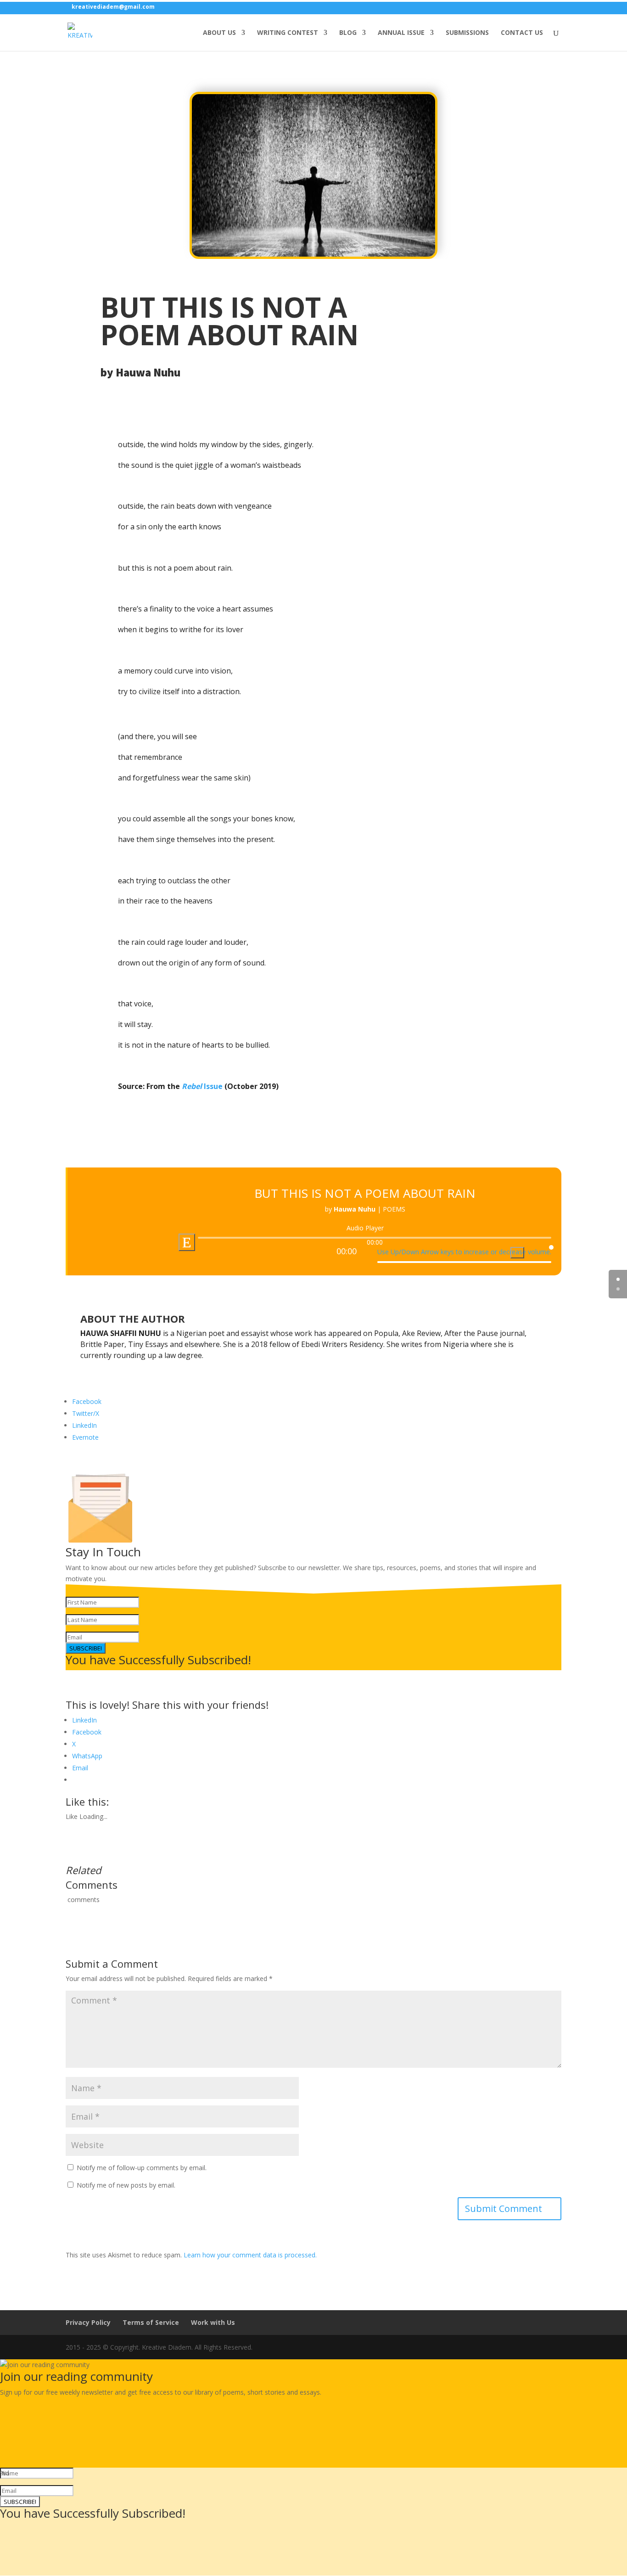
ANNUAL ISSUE (401, 33)
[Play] (187, 1242)
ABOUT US (219, 33)
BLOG (348, 33)
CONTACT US (522, 33)
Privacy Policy (88, 2322)
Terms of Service (151, 2322)
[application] (365, 1246)
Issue (202, 1086)
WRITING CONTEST (288, 33)
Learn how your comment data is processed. (250, 2255)
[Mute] (517, 1253)
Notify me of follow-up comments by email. (142, 2168)
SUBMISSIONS (467, 33)
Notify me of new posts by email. (126, 2185)
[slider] (464, 1251)
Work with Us (213, 2322)
